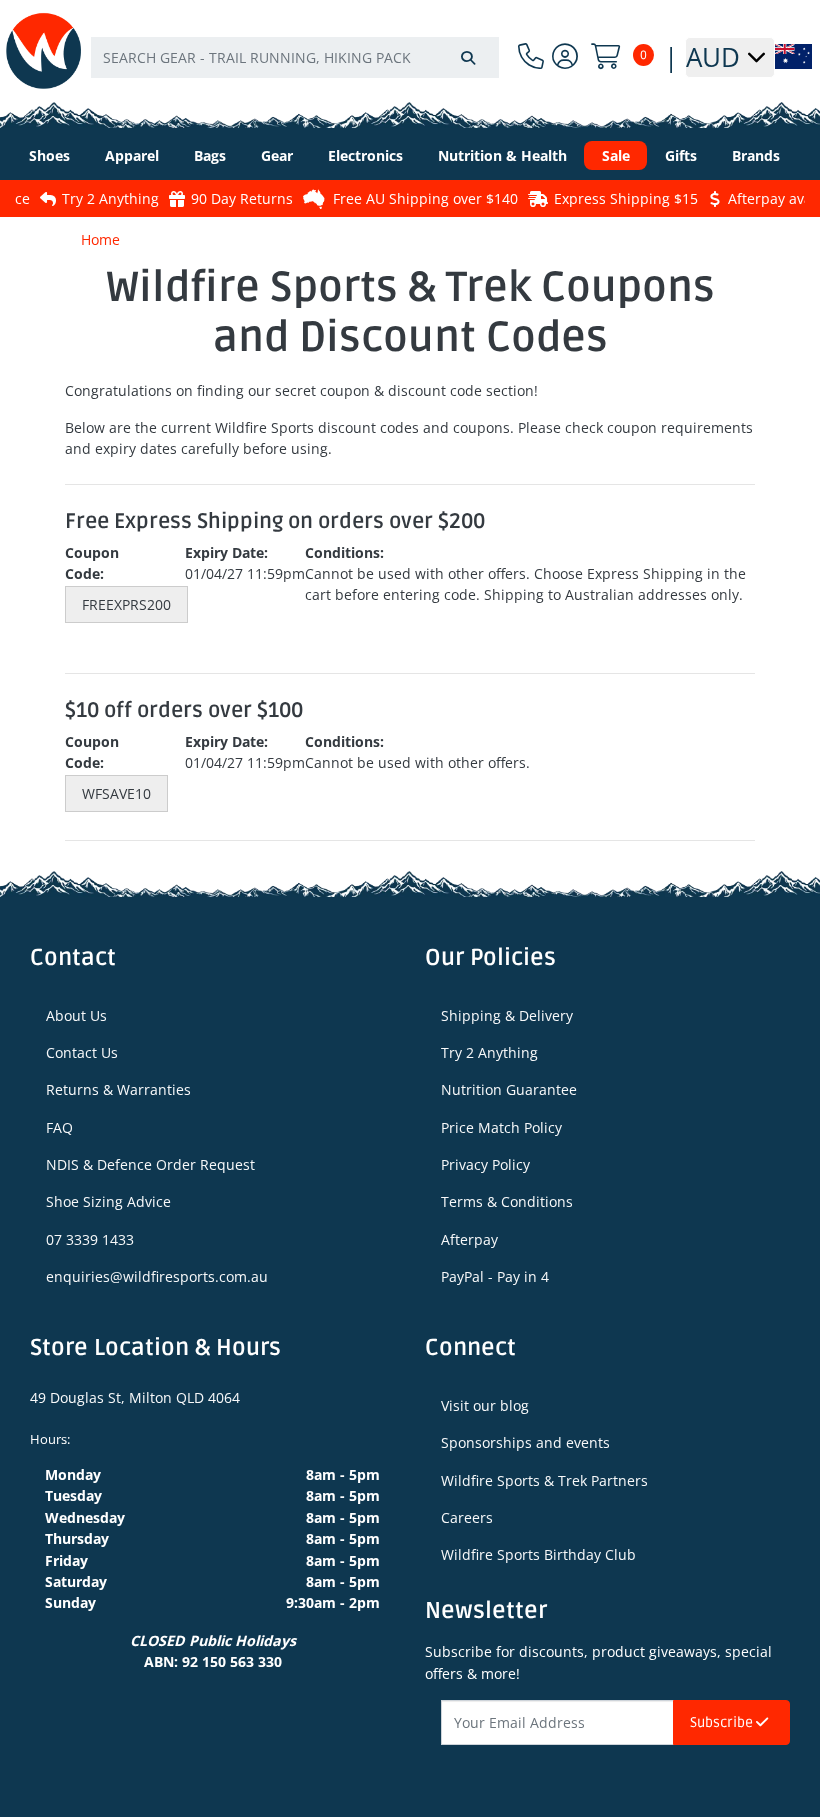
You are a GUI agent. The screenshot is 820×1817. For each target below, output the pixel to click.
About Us (76, 1015)
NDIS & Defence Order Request (150, 1164)
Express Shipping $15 (595, 198)
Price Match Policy (501, 1127)
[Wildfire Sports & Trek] (43, 50)
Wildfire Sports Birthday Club (538, 1554)
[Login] (565, 56)
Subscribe (723, 1722)
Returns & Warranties (118, 1089)
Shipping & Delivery (507, 1015)
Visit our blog (485, 1405)
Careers (467, 1517)
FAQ (59, 1127)
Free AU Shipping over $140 (394, 198)
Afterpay (469, 1239)
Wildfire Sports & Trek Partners (544, 1480)
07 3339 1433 (90, 1239)
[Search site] (468, 57)
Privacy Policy (485, 1164)
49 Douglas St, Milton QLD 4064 (135, 1397)
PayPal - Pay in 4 (495, 1276)
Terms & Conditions (507, 1201)
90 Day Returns (211, 198)
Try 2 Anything (79, 198)
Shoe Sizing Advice (108, 1201)
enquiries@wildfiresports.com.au (157, 1276)
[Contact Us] (531, 56)
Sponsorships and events (525, 1442)
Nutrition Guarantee (509, 1089)
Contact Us (82, 1052)
